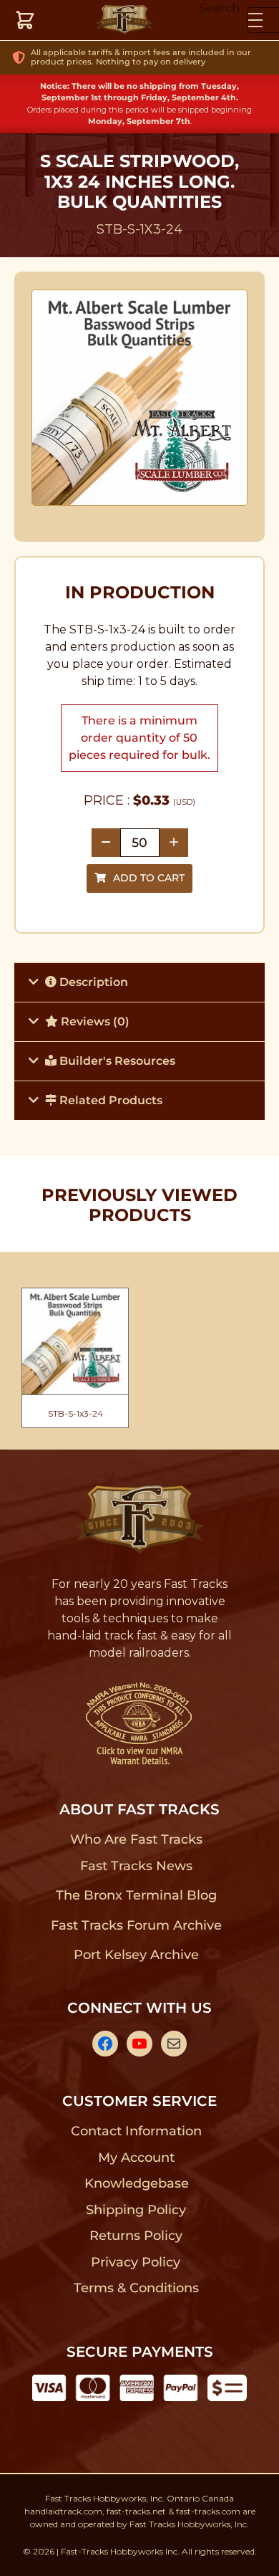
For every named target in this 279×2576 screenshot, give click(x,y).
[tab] (139, 982)
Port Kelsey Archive (136, 1955)
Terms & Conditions (136, 2288)
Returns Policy (136, 2236)
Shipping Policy (136, 2210)
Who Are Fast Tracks (136, 1839)
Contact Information (136, 2131)
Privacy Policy (136, 2262)
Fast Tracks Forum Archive (136, 1925)
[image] (140, 398)
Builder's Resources (116, 1061)
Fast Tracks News (136, 1866)
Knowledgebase (136, 2183)
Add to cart (149, 878)
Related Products (109, 1100)
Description (92, 982)
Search (220, 8)
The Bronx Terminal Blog (136, 1895)
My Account (136, 2158)
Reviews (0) (94, 1021)
